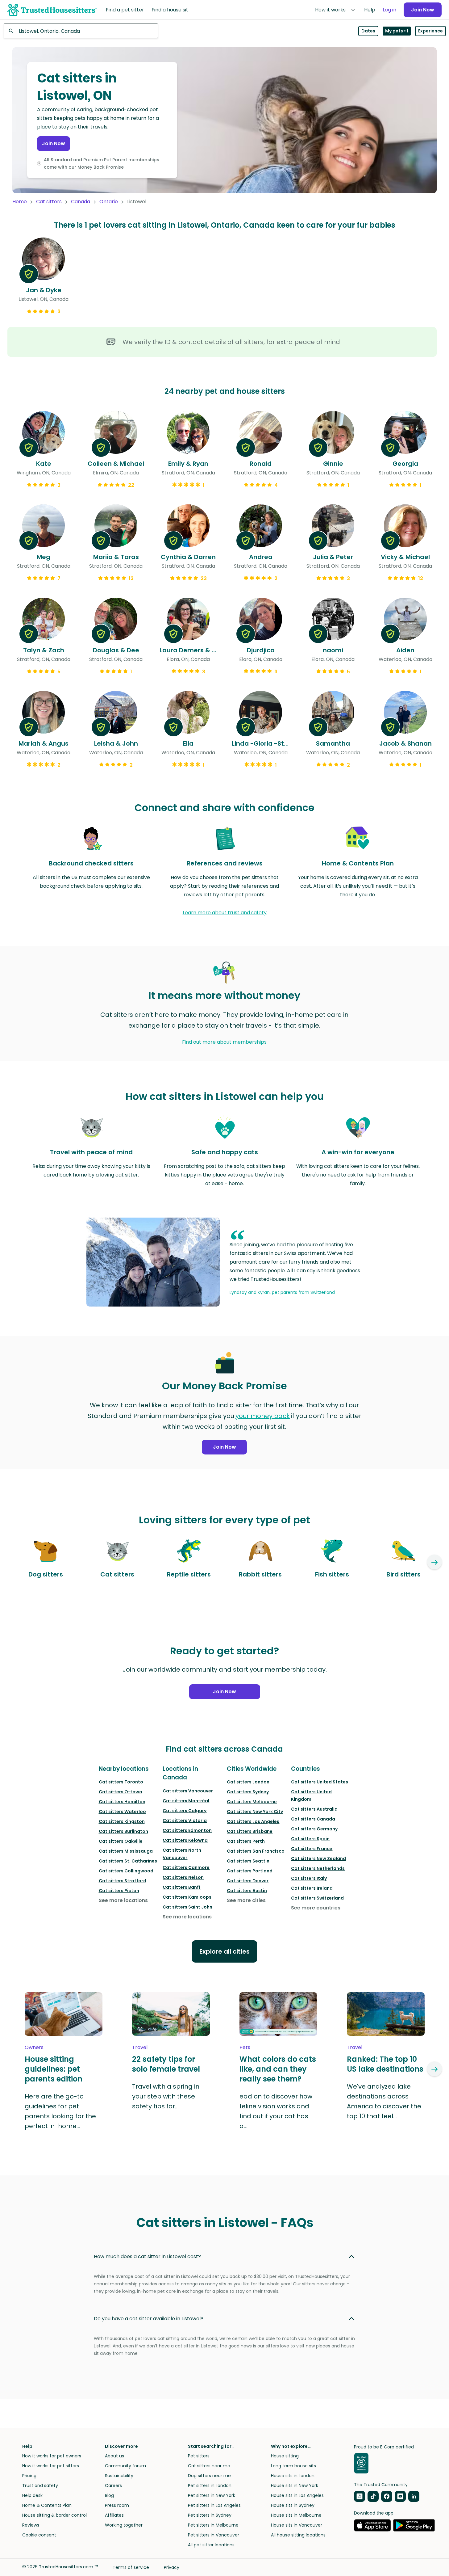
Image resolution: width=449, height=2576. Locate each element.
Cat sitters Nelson (183, 1877)
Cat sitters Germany (314, 1829)
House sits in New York (295, 2486)
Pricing (29, 2476)
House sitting (285, 2456)
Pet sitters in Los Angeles (214, 2505)
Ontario (109, 202)
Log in (389, 10)
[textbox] (81, 31)
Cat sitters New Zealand (318, 1858)
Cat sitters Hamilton (122, 1802)
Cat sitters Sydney (248, 1792)
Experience (430, 31)
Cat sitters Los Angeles (253, 1821)
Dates (368, 31)
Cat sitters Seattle (248, 1861)
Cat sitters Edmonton (187, 1830)
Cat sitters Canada (313, 1819)
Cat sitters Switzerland (317, 1898)
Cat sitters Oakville (121, 1841)
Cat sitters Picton (119, 1891)
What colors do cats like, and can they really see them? (278, 2069)
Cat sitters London (248, 1782)
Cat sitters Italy (309, 1878)
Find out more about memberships (224, 1042)
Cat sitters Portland (250, 1871)
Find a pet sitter (125, 10)
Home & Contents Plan (47, 2505)
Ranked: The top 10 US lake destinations (385, 2064)
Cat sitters (49, 202)
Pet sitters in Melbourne (213, 2525)
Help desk (32, 2495)
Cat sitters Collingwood (126, 1871)
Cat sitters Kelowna (185, 1840)
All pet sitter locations (211, 2545)
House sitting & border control (54, 2515)
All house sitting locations (298, 2535)
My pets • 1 (397, 31)
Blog (109, 2495)
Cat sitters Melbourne (252, 1802)
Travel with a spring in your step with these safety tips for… (166, 2096)
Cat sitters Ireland (312, 1888)
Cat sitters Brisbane (250, 1831)
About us (114, 2456)
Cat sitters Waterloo (122, 1812)
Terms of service (131, 2567)
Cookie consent (39, 2535)
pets (245, 2047)
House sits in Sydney (293, 2505)
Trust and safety (40, 2486)
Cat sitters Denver (248, 1881)
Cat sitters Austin (247, 1891)
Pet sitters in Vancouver (214, 2535)
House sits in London (293, 2476)
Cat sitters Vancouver (188, 1791)
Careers (113, 2486)
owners (34, 2047)
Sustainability (119, 2476)
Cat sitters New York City (255, 1812)
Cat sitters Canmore (186, 1867)
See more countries (316, 1908)
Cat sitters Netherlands (318, 1868)
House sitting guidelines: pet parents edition (54, 2069)
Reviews (31, 2525)
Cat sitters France (312, 1849)
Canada (81, 202)
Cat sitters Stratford (123, 1881)
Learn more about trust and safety (225, 913)
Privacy (172, 2567)
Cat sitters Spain (310, 1839)
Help (370, 10)
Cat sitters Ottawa (121, 1792)
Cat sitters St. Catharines (128, 1861)
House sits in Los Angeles (297, 2495)
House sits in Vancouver (297, 2525)
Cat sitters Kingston (122, 1821)
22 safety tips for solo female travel (166, 2064)
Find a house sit (170, 10)
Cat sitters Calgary (185, 1811)
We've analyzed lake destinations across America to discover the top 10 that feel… (384, 2101)
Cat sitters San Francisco (256, 1851)
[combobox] (81, 31)
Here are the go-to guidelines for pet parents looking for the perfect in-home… (60, 2111)
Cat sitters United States (320, 1782)
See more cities (246, 1900)
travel (140, 2047)
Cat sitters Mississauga (126, 1851)
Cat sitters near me (209, 2466)
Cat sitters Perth (246, 1841)
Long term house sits (293, 2466)
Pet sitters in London (210, 2486)
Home (20, 202)
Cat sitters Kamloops (187, 1897)
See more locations (123, 1900)
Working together (124, 2525)
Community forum (125, 2466)
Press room (117, 2505)
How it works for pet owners (52, 2456)
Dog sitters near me (209, 2476)
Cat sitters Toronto (121, 1782)
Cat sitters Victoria (185, 1820)
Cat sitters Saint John (187, 1907)
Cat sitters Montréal (186, 1801)
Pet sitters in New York (212, 2495)
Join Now (423, 10)
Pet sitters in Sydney (210, 2515)
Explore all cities (224, 1951)
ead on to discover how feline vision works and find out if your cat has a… (276, 2111)
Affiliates (114, 2515)
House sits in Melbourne (296, 2515)
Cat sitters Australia (314, 1809)
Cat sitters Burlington (123, 1831)
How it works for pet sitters (51, 2466)
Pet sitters (199, 2456)
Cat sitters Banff (182, 1887)
